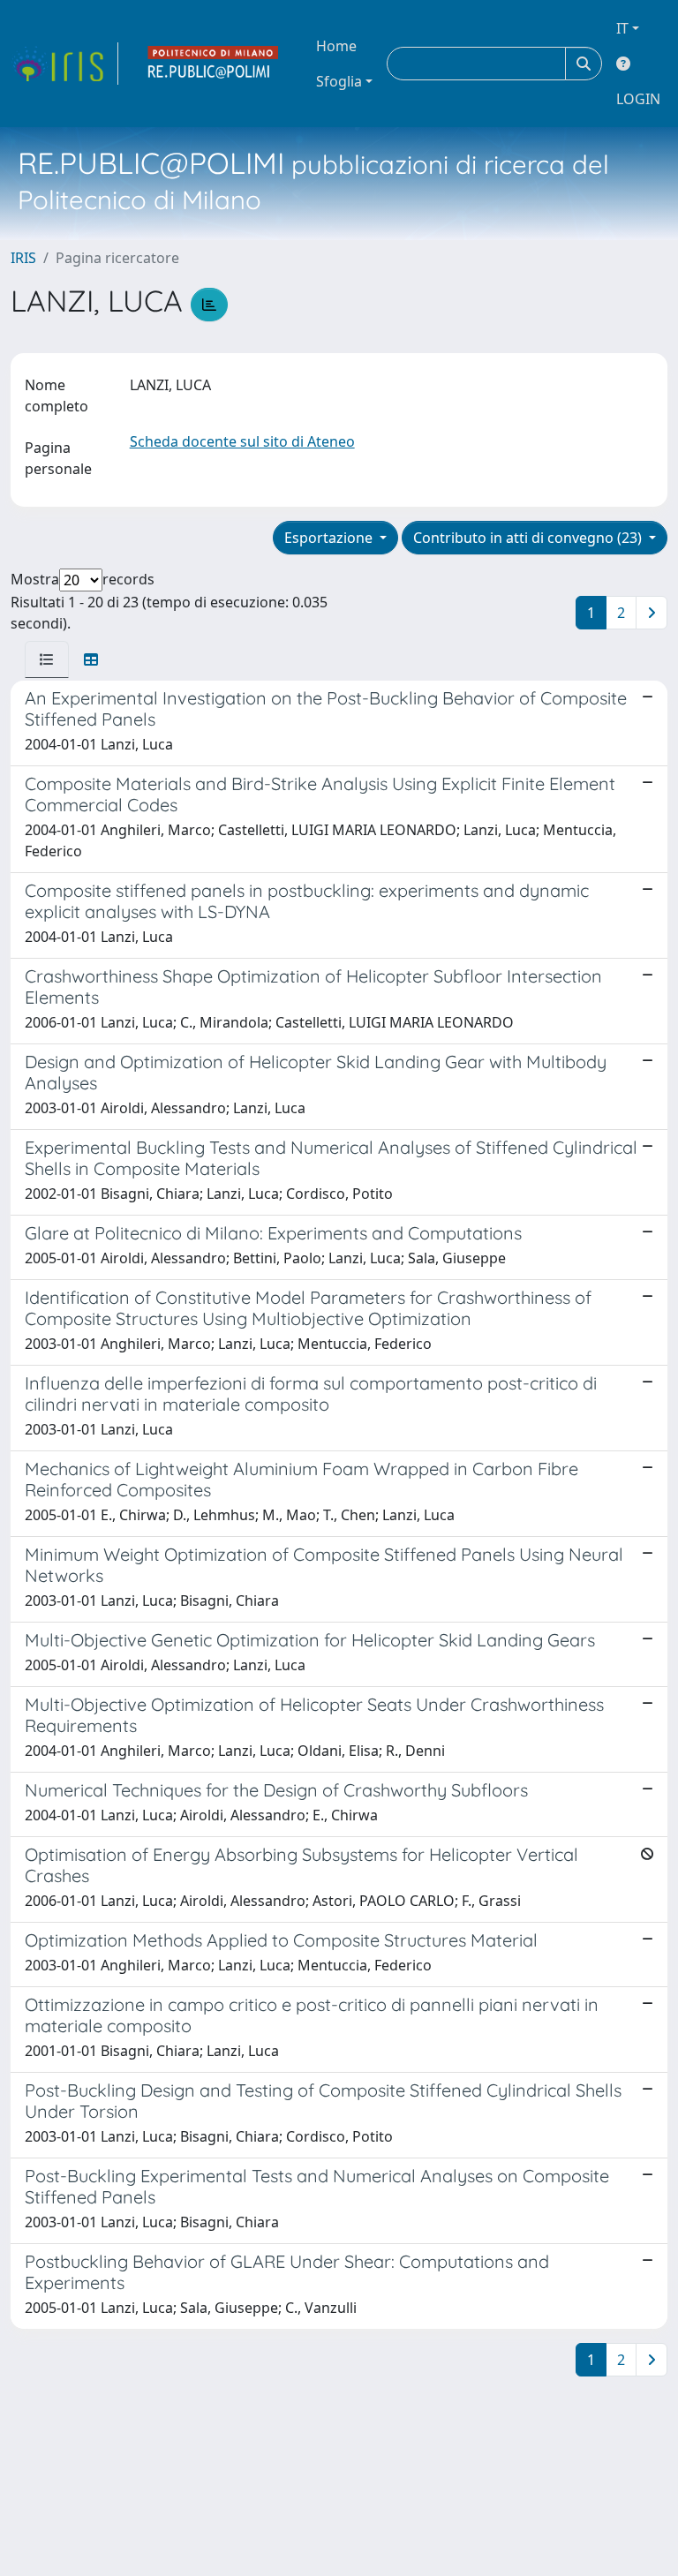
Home (336, 46)
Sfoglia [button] (339, 81)
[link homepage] (64, 64)
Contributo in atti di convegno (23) (529, 538)
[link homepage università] (214, 64)
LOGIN (638, 99)
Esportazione (330, 538)
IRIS (23, 258)
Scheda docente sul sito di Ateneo (242, 441)
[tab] (47, 659)
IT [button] (622, 28)
